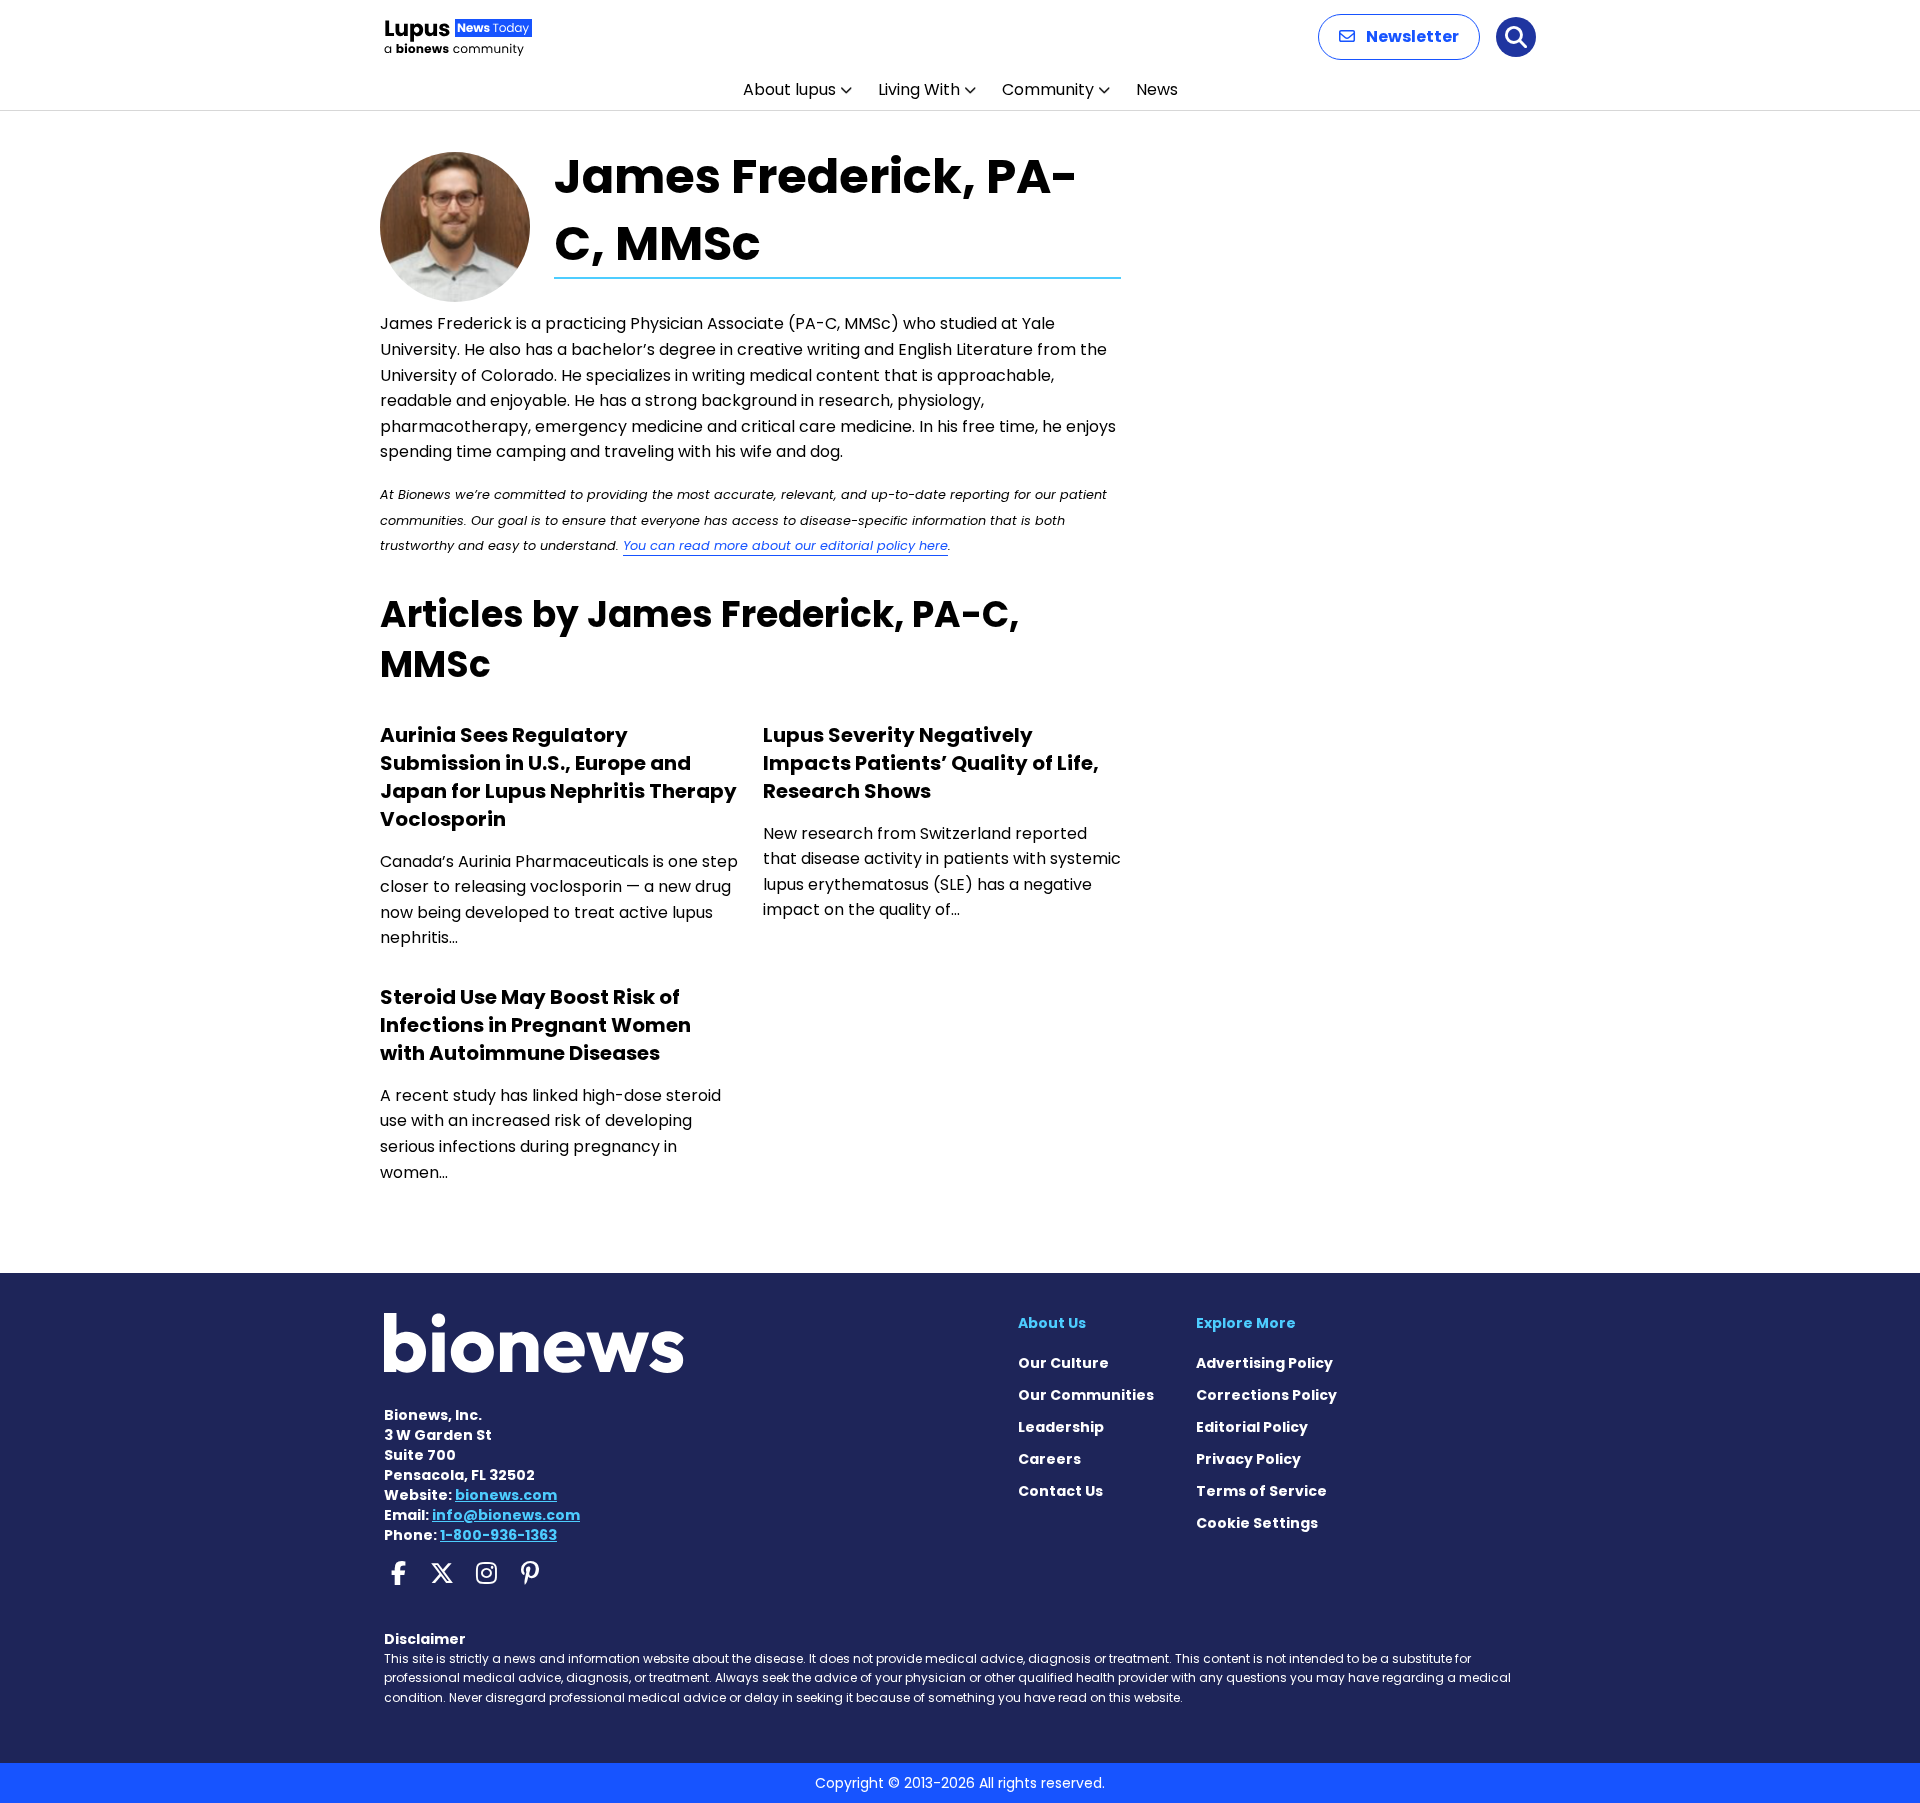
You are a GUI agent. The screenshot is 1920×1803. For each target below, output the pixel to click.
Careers (1049, 1459)
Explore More (1246, 1323)
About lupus (789, 89)
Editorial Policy (1252, 1427)
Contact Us (1060, 1491)
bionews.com (506, 1495)
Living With (919, 89)
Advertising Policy (1264, 1363)
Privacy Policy (1248, 1459)
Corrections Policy (1266, 1395)
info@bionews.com (506, 1515)
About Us (1052, 1323)
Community (1048, 89)
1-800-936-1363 (498, 1535)
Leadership (1061, 1427)
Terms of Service (1261, 1491)
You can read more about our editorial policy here (785, 545)
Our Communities (1086, 1395)
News (1157, 89)
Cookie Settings (1257, 1523)
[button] (1399, 37)
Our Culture (1063, 1363)
